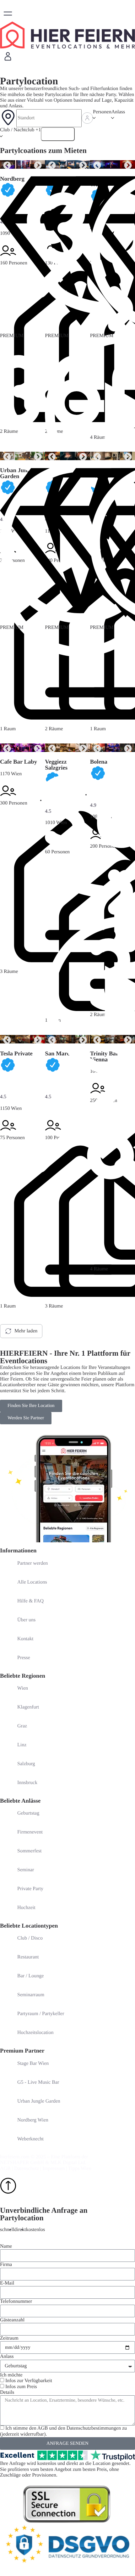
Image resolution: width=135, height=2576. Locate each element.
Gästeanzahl (12, 2320)
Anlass (7, 2356)
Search (62, 134)
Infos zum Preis (21, 2387)
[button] (8, 14)
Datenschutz (27, 2169)
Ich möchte (11, 2375)
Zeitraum (9, 2338)
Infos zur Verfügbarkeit (29, 2381)
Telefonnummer (16, 2301)
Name (6, 2246)
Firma (6, 2265)
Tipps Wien (80, 2169)
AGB (5, 2169)
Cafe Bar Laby (19, 762)
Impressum (54, 2169)
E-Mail (7, 2283)
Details (7, 2392)
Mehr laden (26, 1331)
